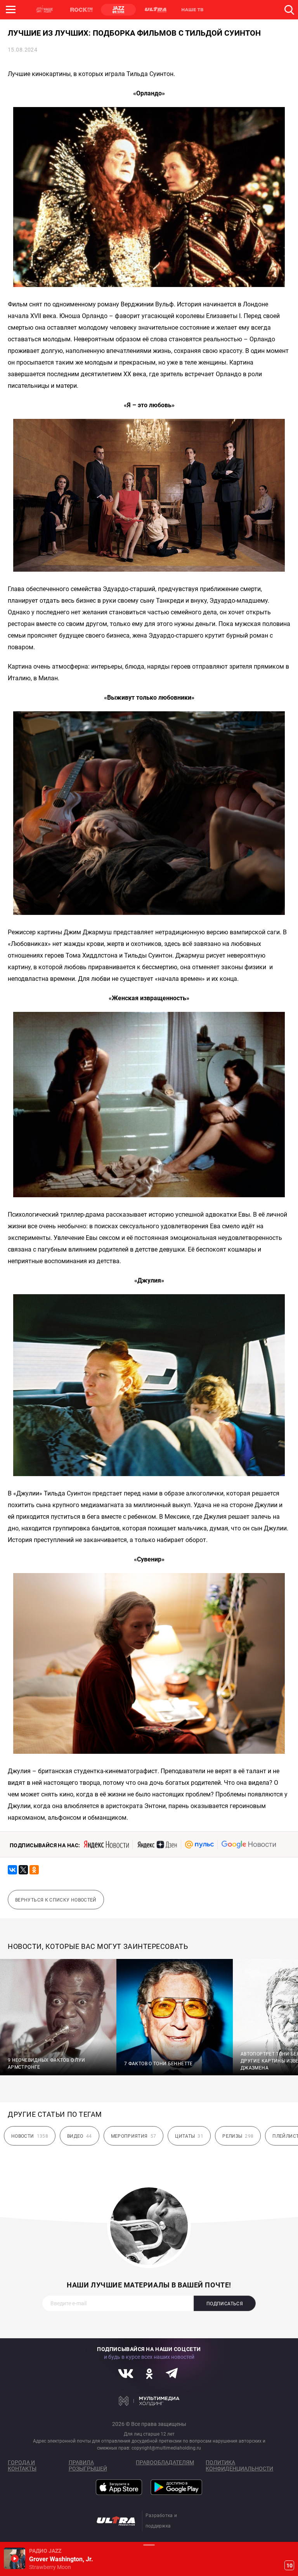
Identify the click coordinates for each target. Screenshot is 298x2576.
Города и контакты (22, 2465)
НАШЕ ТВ (192, 10)
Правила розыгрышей (88, 2465)
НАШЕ (45, 10)
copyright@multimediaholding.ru (166, 2448)
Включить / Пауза (15, 2558)
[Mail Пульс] (199, 1845)
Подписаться (225, 2304)
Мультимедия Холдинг (149, 2401)
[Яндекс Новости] (106, 1845)
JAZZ (118, 10)
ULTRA (155, 10)
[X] (23, 1870)
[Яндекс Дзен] (157, 1845)
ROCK (81, 10)
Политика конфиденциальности (239, 2465)
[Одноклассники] (34, 1870)
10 (289, 2566)
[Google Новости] (249, 1845)
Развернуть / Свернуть (149, 2545)
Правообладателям (165, 2462)
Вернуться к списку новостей (56, 1900)
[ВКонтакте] (12, 1870)
